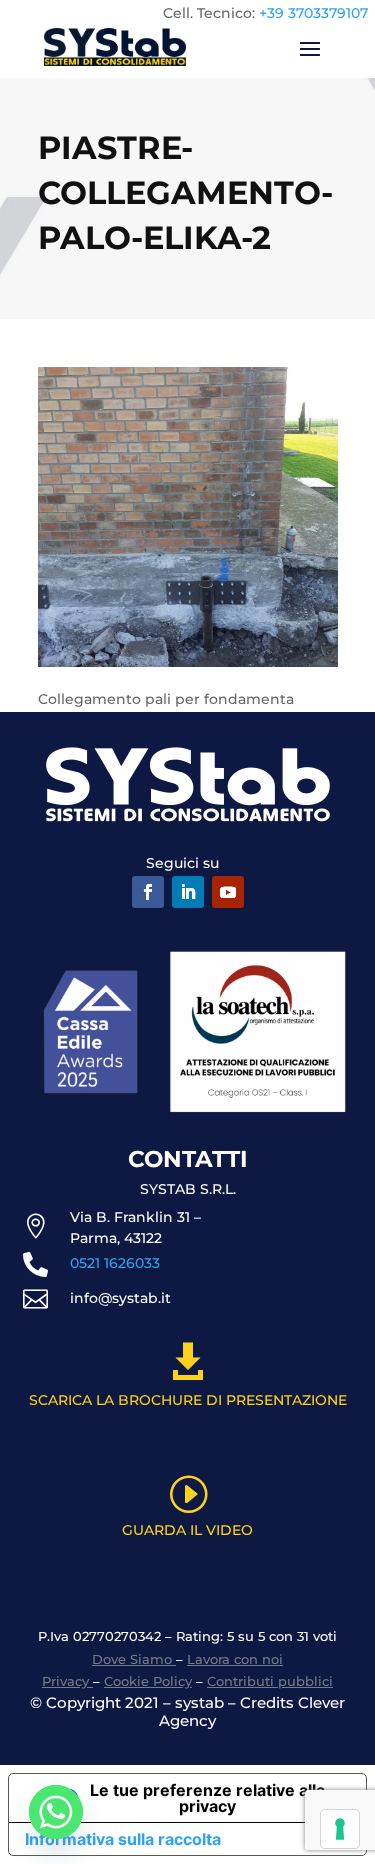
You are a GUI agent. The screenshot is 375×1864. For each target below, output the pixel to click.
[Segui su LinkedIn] (188, 892)
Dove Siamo (134, 1659)
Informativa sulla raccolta (123, 1839)
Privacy (67, 1681)
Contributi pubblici (270, 1681)
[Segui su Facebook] (148, 892)
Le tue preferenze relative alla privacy (207, 1798)
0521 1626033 (115, 1263)
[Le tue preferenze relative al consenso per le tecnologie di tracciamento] (340, 1829)
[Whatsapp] (56, 1812)
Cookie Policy (148, 1681)
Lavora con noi (235, 1659)
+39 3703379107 (313, 13)
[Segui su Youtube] (228, 892)
